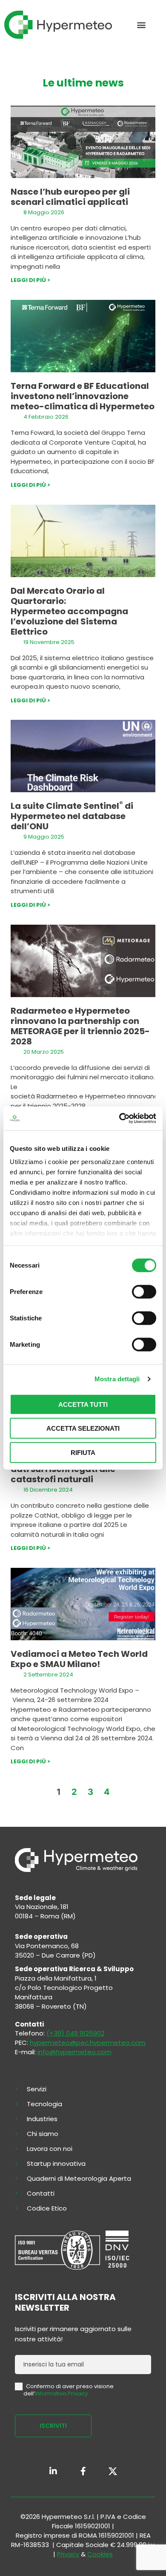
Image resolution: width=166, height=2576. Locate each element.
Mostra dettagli (117, 1379)
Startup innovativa (56, 2164)
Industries (42, 2119)
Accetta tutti (83, 1404)
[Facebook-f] (83, 2471)
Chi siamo (43, 2134)
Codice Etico (47, 2208)
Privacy (68, 2554)
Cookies (100, 2554)
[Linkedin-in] (53, 2471)
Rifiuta (83, 1452)
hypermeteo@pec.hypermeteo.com (88, 2043)
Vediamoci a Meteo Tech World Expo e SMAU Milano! (79, 1659)
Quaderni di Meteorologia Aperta (79, 2179)
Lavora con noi (50, 2149)
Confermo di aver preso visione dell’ (69, 2390)
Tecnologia (44, 2104)
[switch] (144, 1291)
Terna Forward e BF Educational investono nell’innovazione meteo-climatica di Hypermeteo (83, 396)
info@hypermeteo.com (74, 2052)
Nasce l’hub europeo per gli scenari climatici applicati (70, 197)
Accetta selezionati (83, 1428)
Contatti (41, 2194)
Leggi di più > (30, 280)
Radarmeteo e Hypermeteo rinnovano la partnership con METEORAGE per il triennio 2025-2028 (80, 1026)
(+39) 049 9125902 (75, 2033)
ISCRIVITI (53, 2426)
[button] (141, 25)
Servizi (37, 2089)
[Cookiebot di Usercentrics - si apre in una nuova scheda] (119, 1118)
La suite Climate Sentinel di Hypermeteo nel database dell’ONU (72, 816)
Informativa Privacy (61, 2393)
